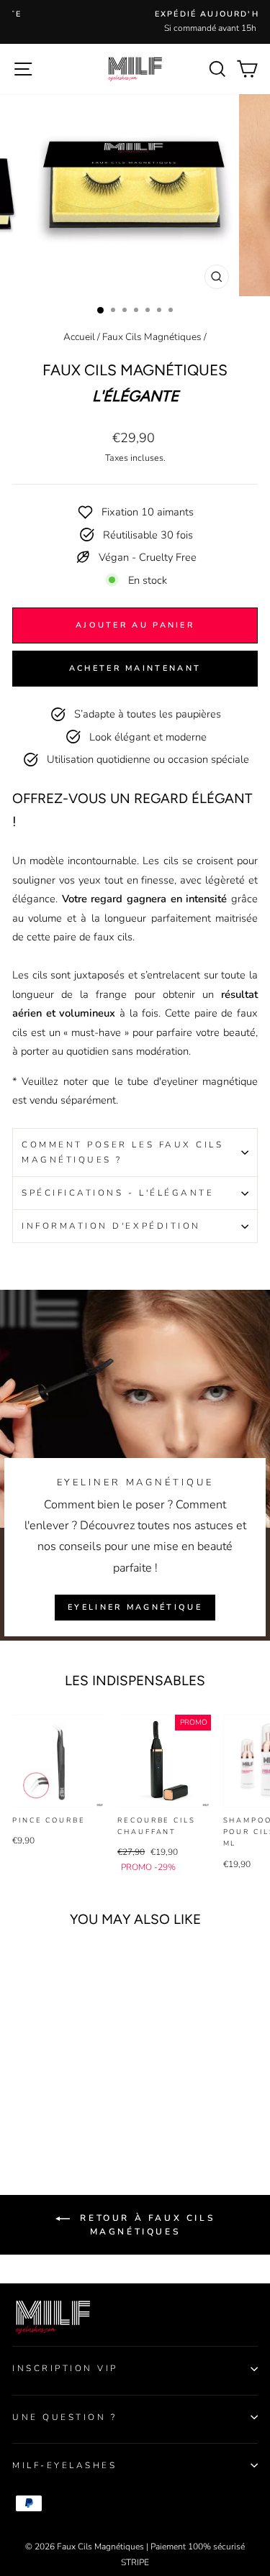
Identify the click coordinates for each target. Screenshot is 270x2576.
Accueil (79, 337)
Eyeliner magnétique (135, 1607)
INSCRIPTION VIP (65, 2368)
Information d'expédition (111, 1226)
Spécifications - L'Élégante (118, 1193)
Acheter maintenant (135, 668)
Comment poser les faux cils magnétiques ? (122, 1152)
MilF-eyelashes (64, 2465)
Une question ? (64, 2417)
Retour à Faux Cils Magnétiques (145, 2225)
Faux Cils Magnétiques (152, 337)
